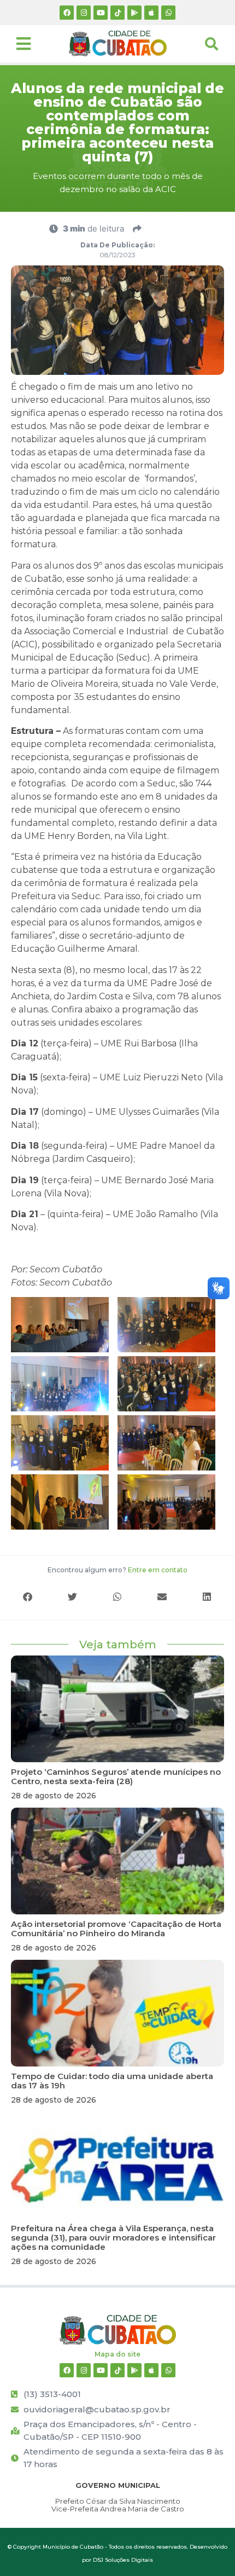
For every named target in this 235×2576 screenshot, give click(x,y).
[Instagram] (84, 13)
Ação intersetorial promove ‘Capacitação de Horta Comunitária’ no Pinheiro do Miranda (116, 1929)
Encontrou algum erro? (117, 1570)
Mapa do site (117, 2354)
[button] (28, 1597)
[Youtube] (101, 13)
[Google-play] (134, 13)
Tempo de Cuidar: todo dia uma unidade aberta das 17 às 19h (112, 2081)
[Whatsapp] (168, 13)
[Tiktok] (117, 13)
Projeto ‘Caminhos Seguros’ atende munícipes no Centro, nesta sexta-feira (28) (116, 1776)
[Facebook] (67, 13)
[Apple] (151, 13)
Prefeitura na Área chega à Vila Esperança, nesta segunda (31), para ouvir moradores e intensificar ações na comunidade (113, 2238)
